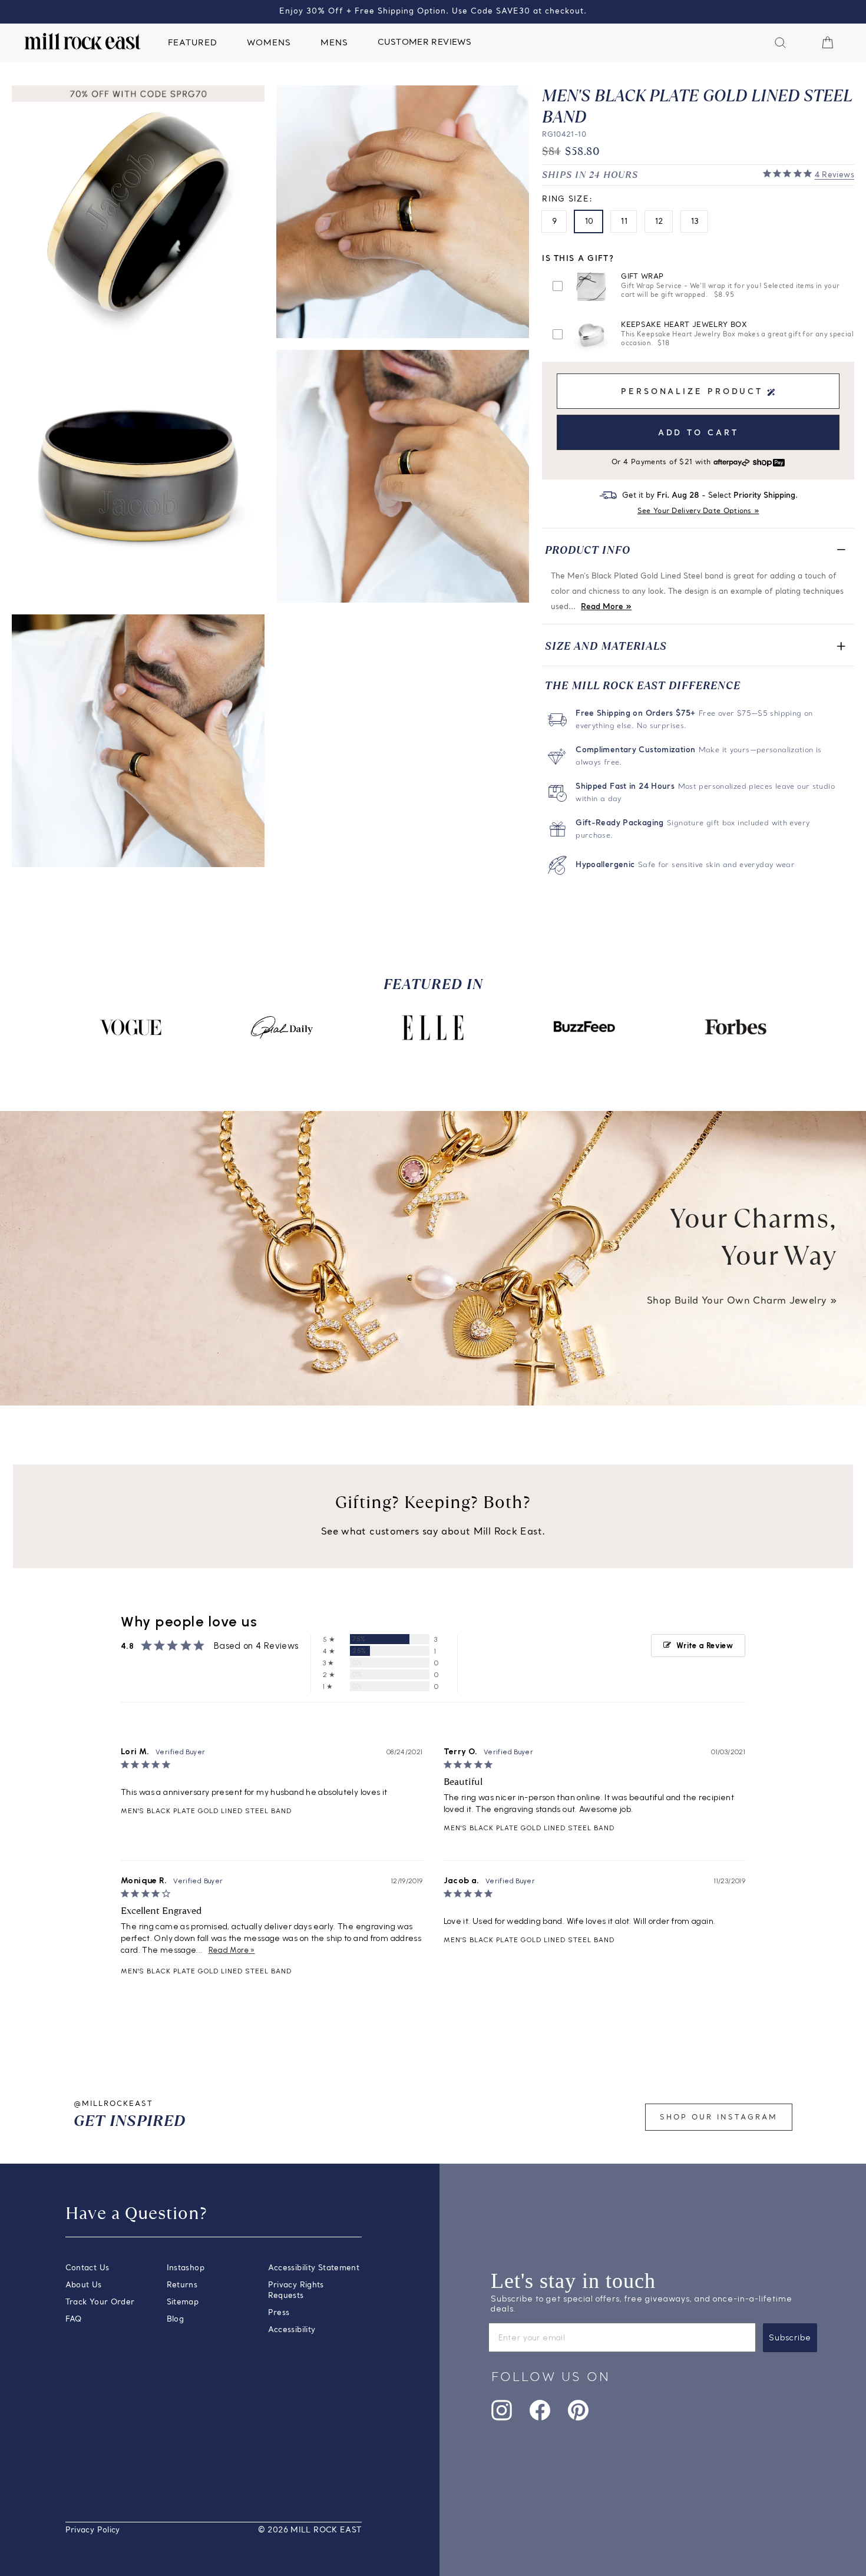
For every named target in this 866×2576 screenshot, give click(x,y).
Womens (269, 43)
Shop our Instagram (719, 2118)
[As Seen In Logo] (131, 1027)
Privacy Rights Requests (296, 2291)
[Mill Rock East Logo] (82, 41)
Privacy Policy (93, 2530)
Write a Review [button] (705, 1646)
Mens (334, 43)
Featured (193, 43)
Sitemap (183, 2302)
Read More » (606, 607)
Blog (176, 2319)
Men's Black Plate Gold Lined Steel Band (206, 1811)
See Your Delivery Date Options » (698, 511)
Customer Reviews (424, 43)
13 (695, 222)
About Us (84, 2285)
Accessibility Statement (314, 2268)
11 (624, 222)
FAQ (74, 2319)
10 (589, 222)
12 (659, 222)
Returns (182, 2285)
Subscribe (790, 2338)
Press (279, 2313)
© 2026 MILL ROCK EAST (310, 2530)
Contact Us (87, 2268)
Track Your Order (100, 2302)
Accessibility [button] (292, 2330)
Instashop (186, 2268)
